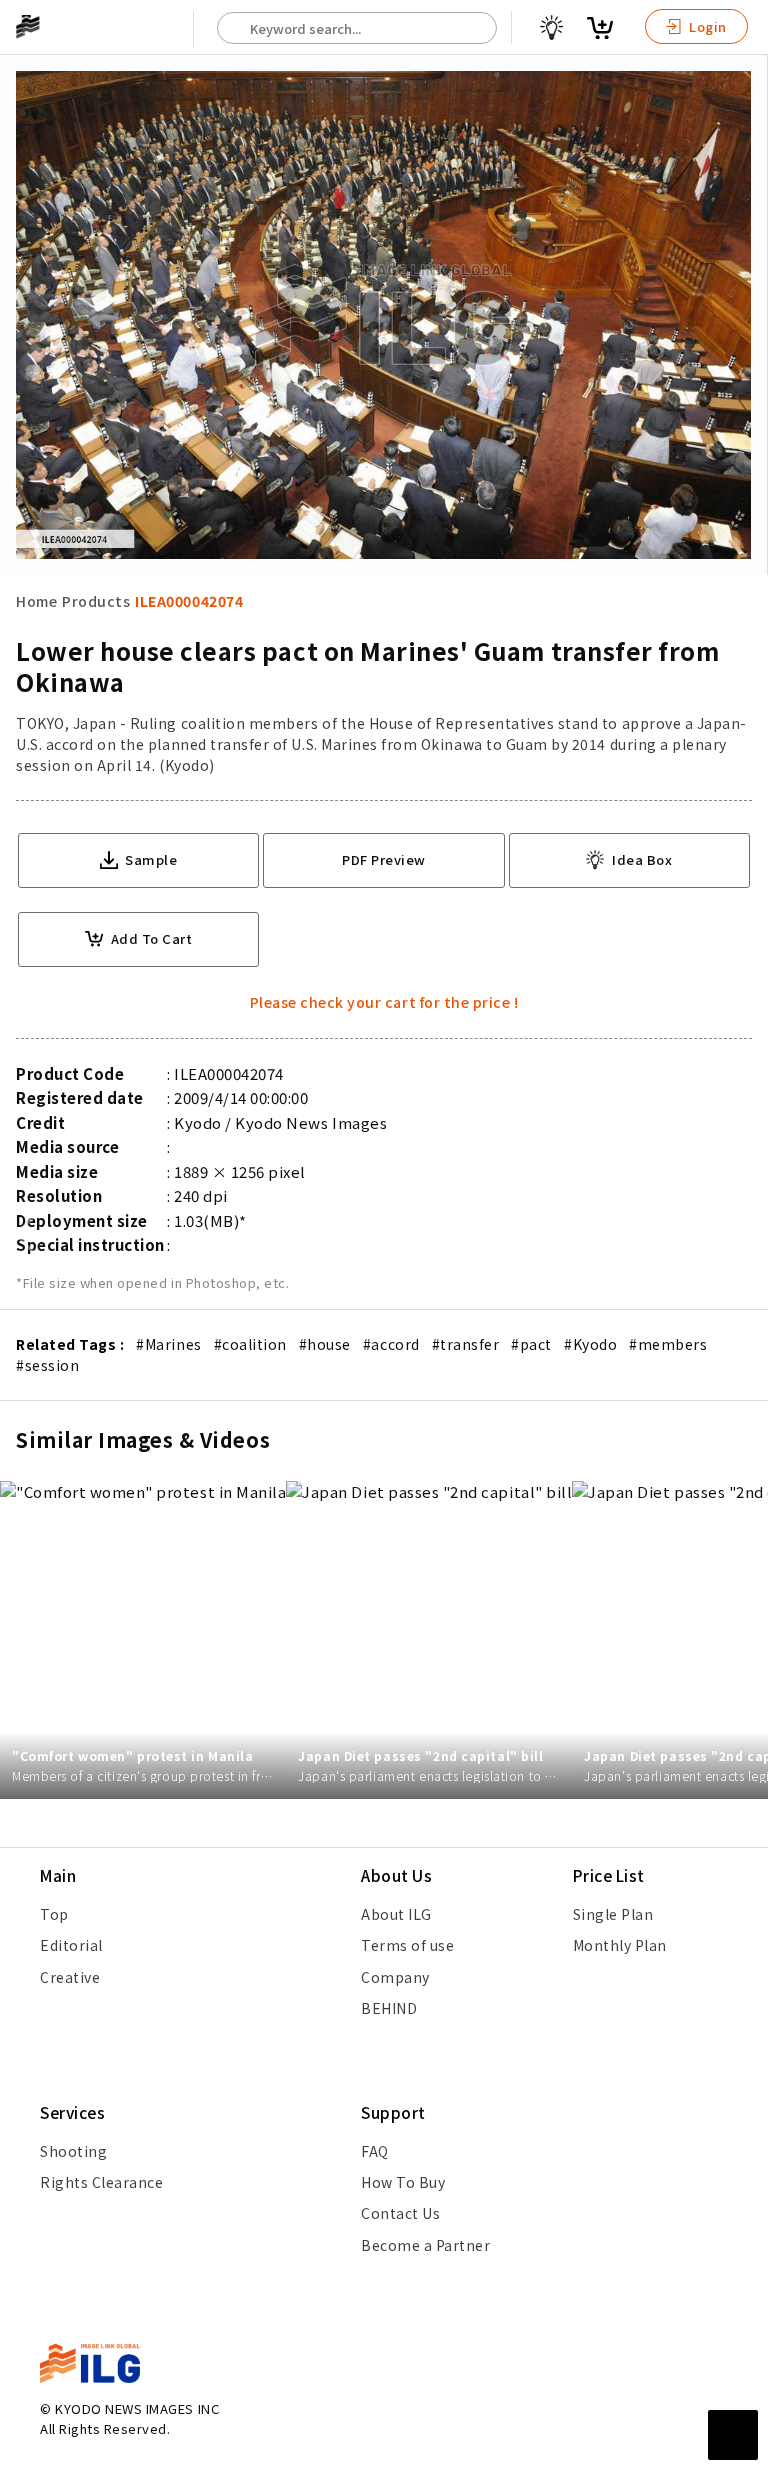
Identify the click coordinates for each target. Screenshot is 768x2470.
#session (47, 1365)
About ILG (396, 1914)
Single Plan (613, 1914)
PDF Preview (384, 859)
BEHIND (389, 2008)
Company (395, 1977)
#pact (531, 1344)
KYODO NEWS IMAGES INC (137, 2408)
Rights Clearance (101, 2182)
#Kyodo (590, 1344)
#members (668, 1344)
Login (706, 26)
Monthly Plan (620, 1945)
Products (96, 601)
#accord (391, 1344)
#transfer (466, 1344)
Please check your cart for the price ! (384, 1002)
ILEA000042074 (189, 601)
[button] (742, 1235)
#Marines (168, 1344)
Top (54, 1914)
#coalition (250, 1344)
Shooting (73, 2151)
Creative (70, 1977)
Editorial (71, 1945)
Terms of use (407, 1945)
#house (325, 1344)
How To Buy (403, 2182)
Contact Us (400, 2213)
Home (36, 601)
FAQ (375, 2151)
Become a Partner (425, 2245)
